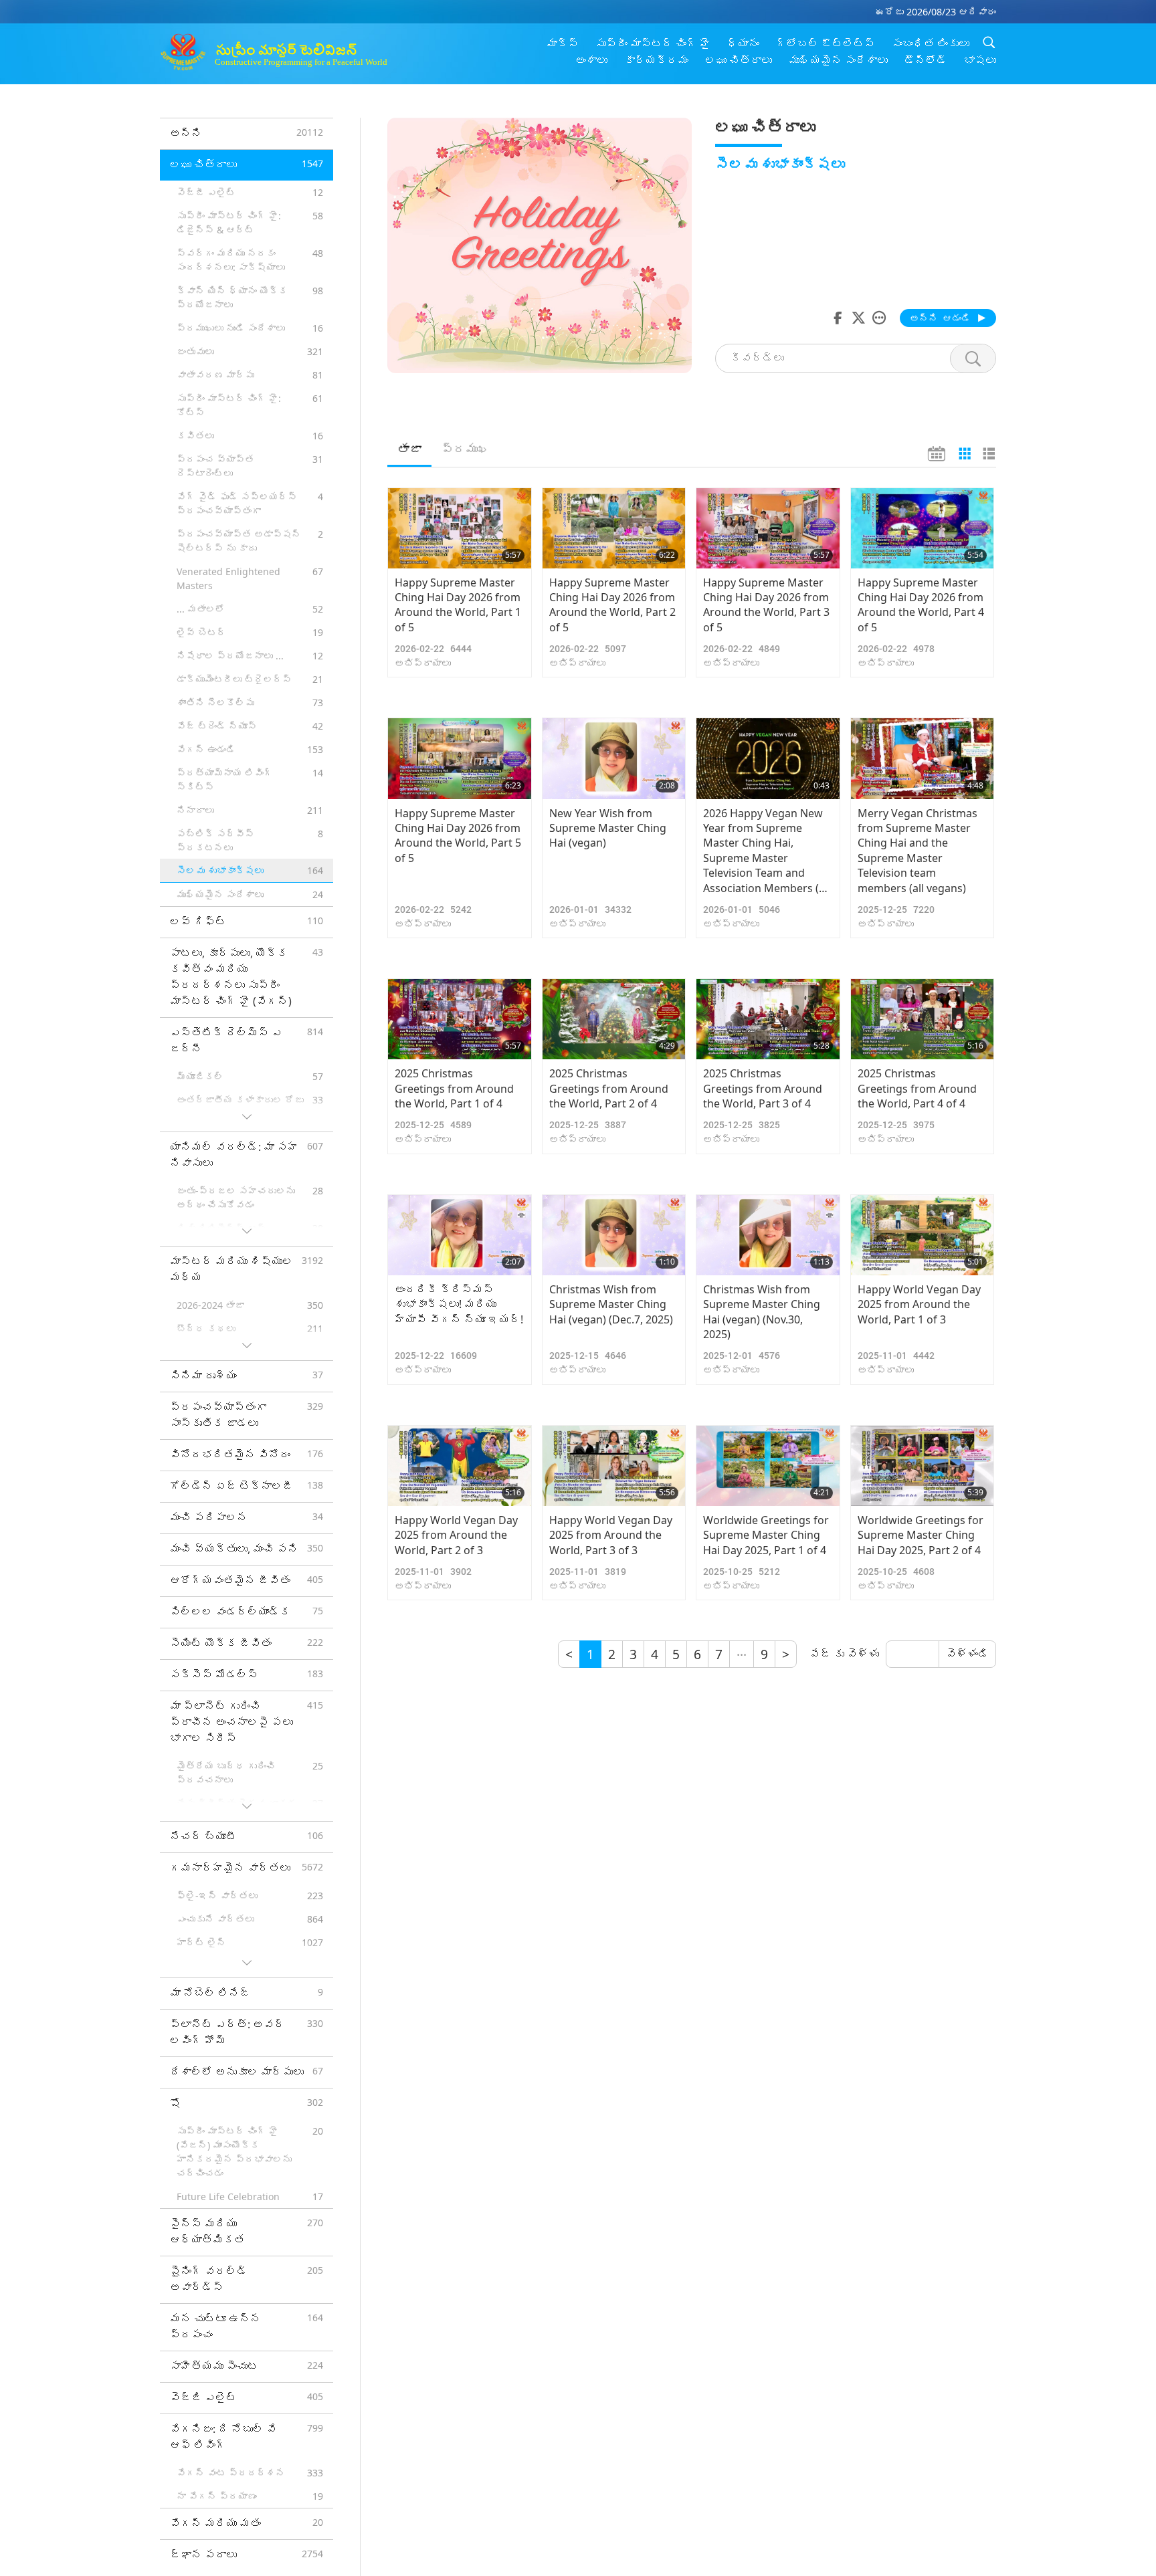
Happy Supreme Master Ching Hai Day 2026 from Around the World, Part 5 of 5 (458, 836)
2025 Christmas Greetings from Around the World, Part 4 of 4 (917, 1088)
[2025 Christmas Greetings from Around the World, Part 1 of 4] (460, 1019)
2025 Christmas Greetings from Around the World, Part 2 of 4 (609, 1088)
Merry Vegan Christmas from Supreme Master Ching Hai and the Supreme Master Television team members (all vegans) (918, 851)
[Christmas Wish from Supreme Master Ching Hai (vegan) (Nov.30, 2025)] (768, 1235)
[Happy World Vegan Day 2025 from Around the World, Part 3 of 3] (614, 1466)
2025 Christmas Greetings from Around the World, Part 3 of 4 (763, 1088)
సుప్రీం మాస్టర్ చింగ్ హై (653, 43)
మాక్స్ (563, 43)
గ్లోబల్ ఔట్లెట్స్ (826, 43)
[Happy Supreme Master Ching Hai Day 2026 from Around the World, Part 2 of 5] (614, 528)
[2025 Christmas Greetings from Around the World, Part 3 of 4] (768, 1019)
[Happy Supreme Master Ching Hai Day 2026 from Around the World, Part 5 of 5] (460, 758)
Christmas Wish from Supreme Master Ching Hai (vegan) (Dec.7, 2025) (611, 1304)
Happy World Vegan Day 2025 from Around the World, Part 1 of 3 (919, 1304)
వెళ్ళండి (967, 1654)
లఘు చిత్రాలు (739, 60)
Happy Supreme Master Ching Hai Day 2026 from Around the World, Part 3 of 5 (766, 605)
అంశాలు (591, 60)
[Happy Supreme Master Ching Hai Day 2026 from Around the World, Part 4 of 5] (923, 528)
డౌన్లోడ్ (926, 60)
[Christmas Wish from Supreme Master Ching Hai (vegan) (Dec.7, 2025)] (614, 1235)
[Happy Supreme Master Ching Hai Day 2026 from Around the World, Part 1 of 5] (460, 528)
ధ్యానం (743, 43)
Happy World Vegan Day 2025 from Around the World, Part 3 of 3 (611, 1535)
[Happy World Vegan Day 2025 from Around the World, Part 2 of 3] (460, 1466)
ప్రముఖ (466, 449)
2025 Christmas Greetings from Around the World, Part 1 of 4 (454, 1088)
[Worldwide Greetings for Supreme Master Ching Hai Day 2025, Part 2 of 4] (923, 1466)
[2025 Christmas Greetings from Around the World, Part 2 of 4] (614, 1019)
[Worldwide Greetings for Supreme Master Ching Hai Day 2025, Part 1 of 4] (768, 1466)
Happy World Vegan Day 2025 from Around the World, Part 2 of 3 (456, 1535)
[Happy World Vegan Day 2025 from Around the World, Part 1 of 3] (923, 1235)
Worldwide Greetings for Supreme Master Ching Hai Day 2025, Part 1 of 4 (766, 1535)
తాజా (409, 449)
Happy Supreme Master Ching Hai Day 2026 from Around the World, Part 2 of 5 (612, 605)
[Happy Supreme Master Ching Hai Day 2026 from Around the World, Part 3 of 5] (768, 528)
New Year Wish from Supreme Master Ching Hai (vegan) (608, 828)
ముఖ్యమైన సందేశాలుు (838, 60)
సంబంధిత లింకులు (931, 43)
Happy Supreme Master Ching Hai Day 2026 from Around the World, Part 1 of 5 (458, 605)
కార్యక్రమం (656, 60)
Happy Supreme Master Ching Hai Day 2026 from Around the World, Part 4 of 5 (921, 605)
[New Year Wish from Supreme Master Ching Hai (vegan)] (614, 758)
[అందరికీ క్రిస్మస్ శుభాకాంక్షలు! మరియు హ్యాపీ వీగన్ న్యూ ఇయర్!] (460, 1235)
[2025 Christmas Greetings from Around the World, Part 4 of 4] (923, 1019)
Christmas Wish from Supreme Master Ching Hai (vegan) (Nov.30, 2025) (762, 1312)
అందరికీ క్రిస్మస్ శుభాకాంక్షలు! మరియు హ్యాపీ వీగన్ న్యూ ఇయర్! (459, 1304)
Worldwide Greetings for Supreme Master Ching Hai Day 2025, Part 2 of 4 (921, 1535)
